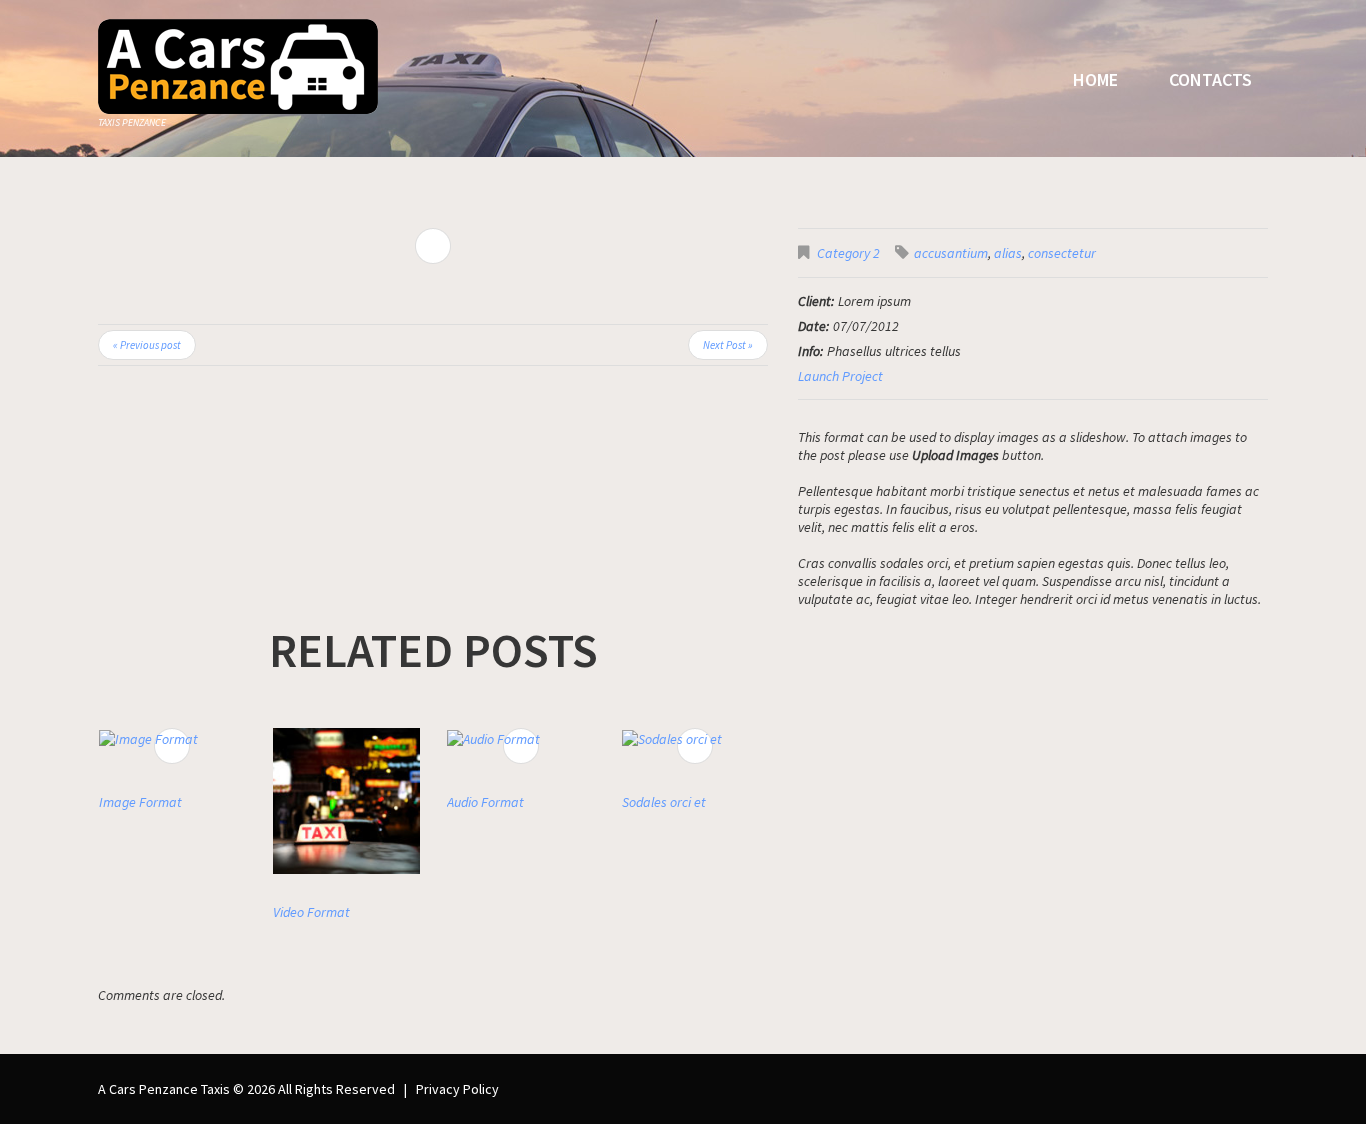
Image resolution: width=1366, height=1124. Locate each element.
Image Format (140, 802)
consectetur (1062, 253)
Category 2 (848, 253)
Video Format (311, 912)
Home (1095, 79)
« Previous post (147, 345)
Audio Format (485, 802)
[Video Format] (346, 801)
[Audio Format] (520, 738)
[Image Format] (172, 738)
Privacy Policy (457, 1089)
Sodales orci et (664, 802)
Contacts (1210, 79)
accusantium (951, 253)
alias (1008, 253)
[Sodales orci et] (695, 738)
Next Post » (728, 345)
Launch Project (840, 376)
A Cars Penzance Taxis (164, 1089)
